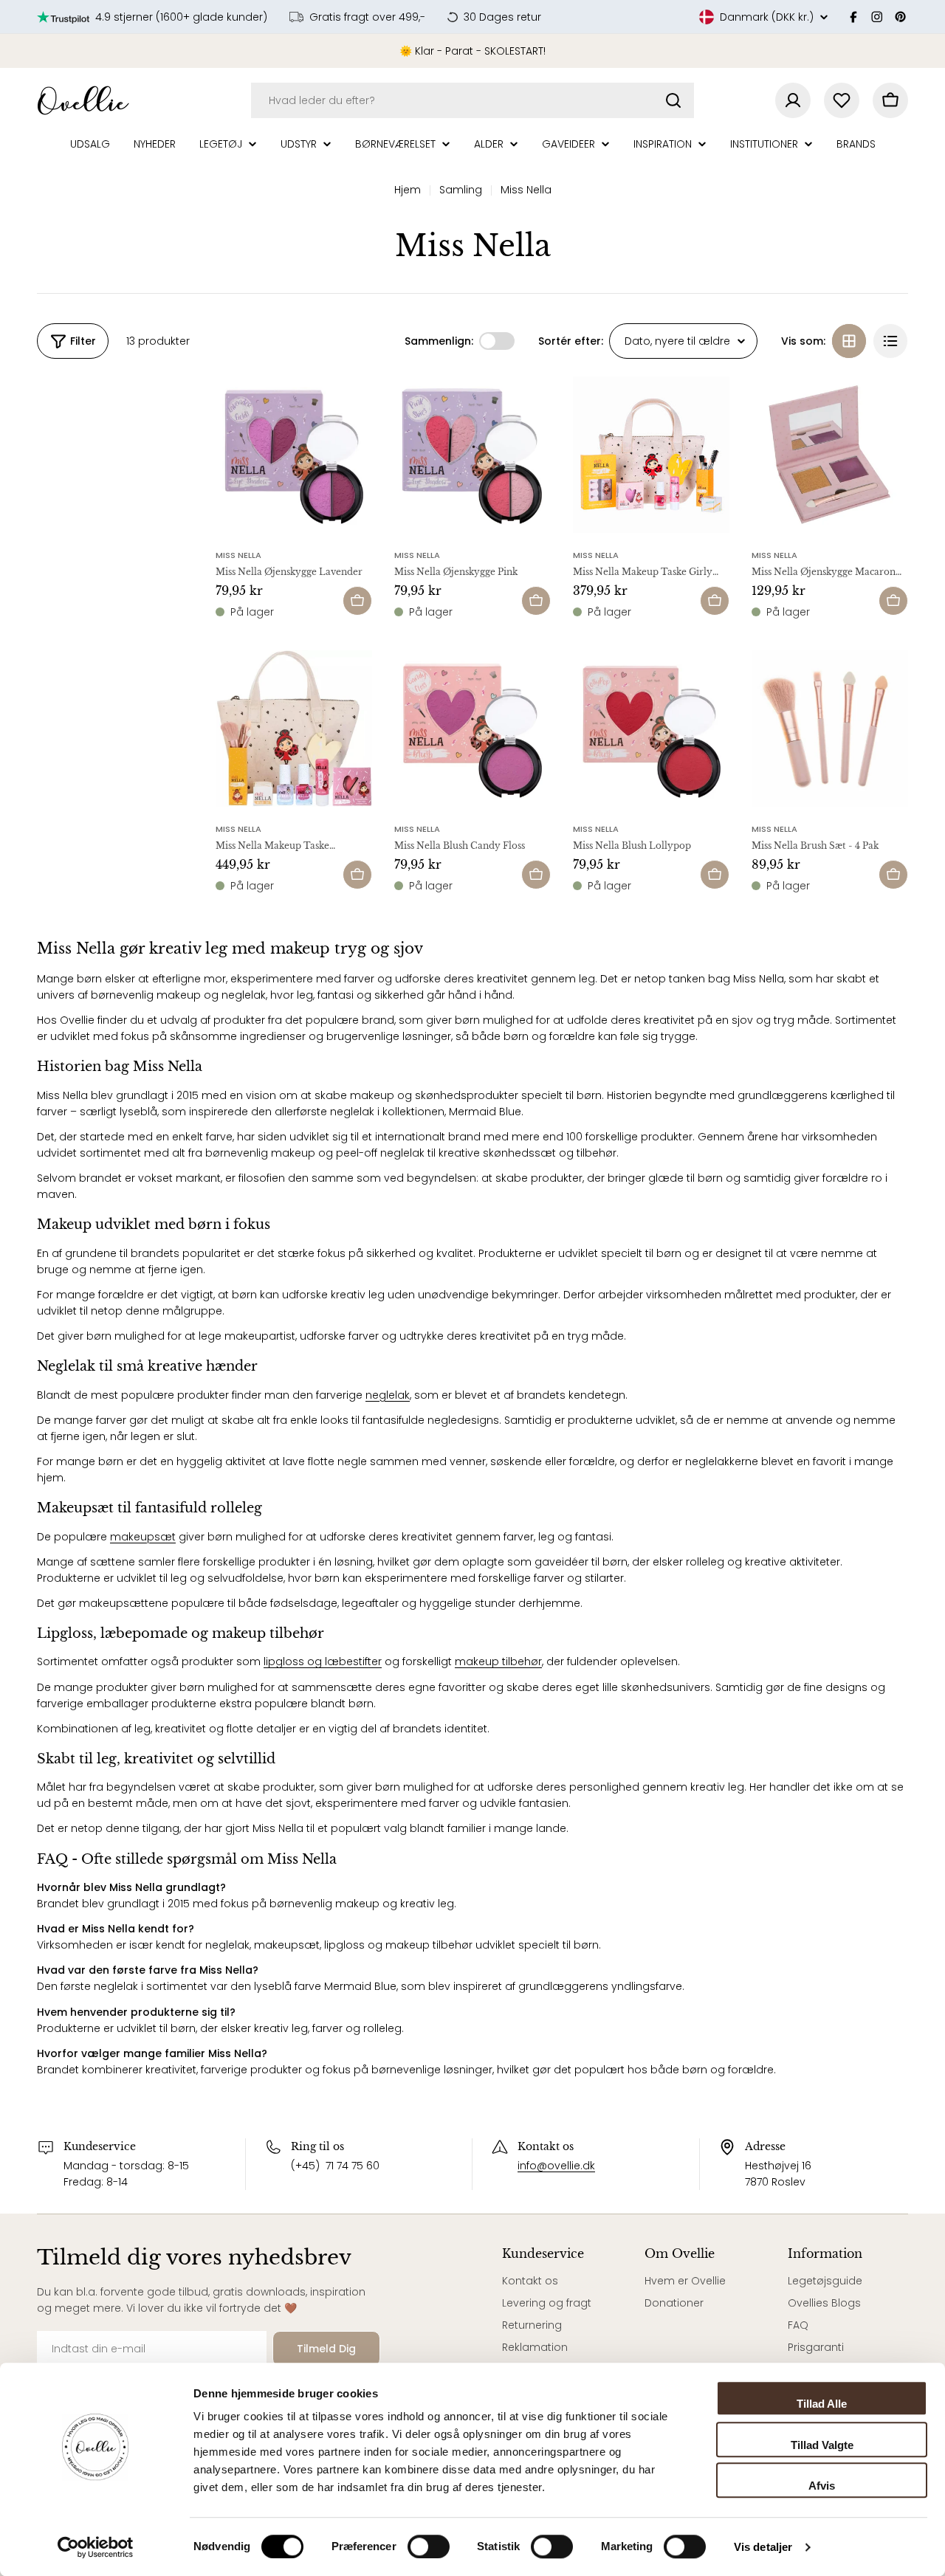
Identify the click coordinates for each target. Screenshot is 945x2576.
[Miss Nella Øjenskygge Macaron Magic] (830, 455)
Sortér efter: (571, 341)
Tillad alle (822, 2404)
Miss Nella (238, 555)
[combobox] (472, 100)
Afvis (822, 2486)
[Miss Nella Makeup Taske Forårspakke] (294, 729)
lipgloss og (293, 1661)
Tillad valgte (822, 2445)
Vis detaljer (763, 2547)
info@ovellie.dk (556, 2166)
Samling (461, 190)
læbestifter (352, 1661)
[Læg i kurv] (357, 601)
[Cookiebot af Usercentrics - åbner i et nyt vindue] (96, 2547)
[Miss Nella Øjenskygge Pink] (472, 455)
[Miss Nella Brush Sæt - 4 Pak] (830, 729)
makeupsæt (143, 1537)
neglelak (388, 1395)
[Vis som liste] (890, 341)
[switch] (429, 2546)
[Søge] (673, 100)
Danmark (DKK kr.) (767, 17)
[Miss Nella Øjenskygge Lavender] (294, 455)
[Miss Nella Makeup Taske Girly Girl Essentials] (651, 455)
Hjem (408, 190)
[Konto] (793, 100)
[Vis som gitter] (849, 341)
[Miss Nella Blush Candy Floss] (472, 729)
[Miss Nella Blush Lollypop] (651, 729)
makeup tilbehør (498, 1661)
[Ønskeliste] (842, 100)
